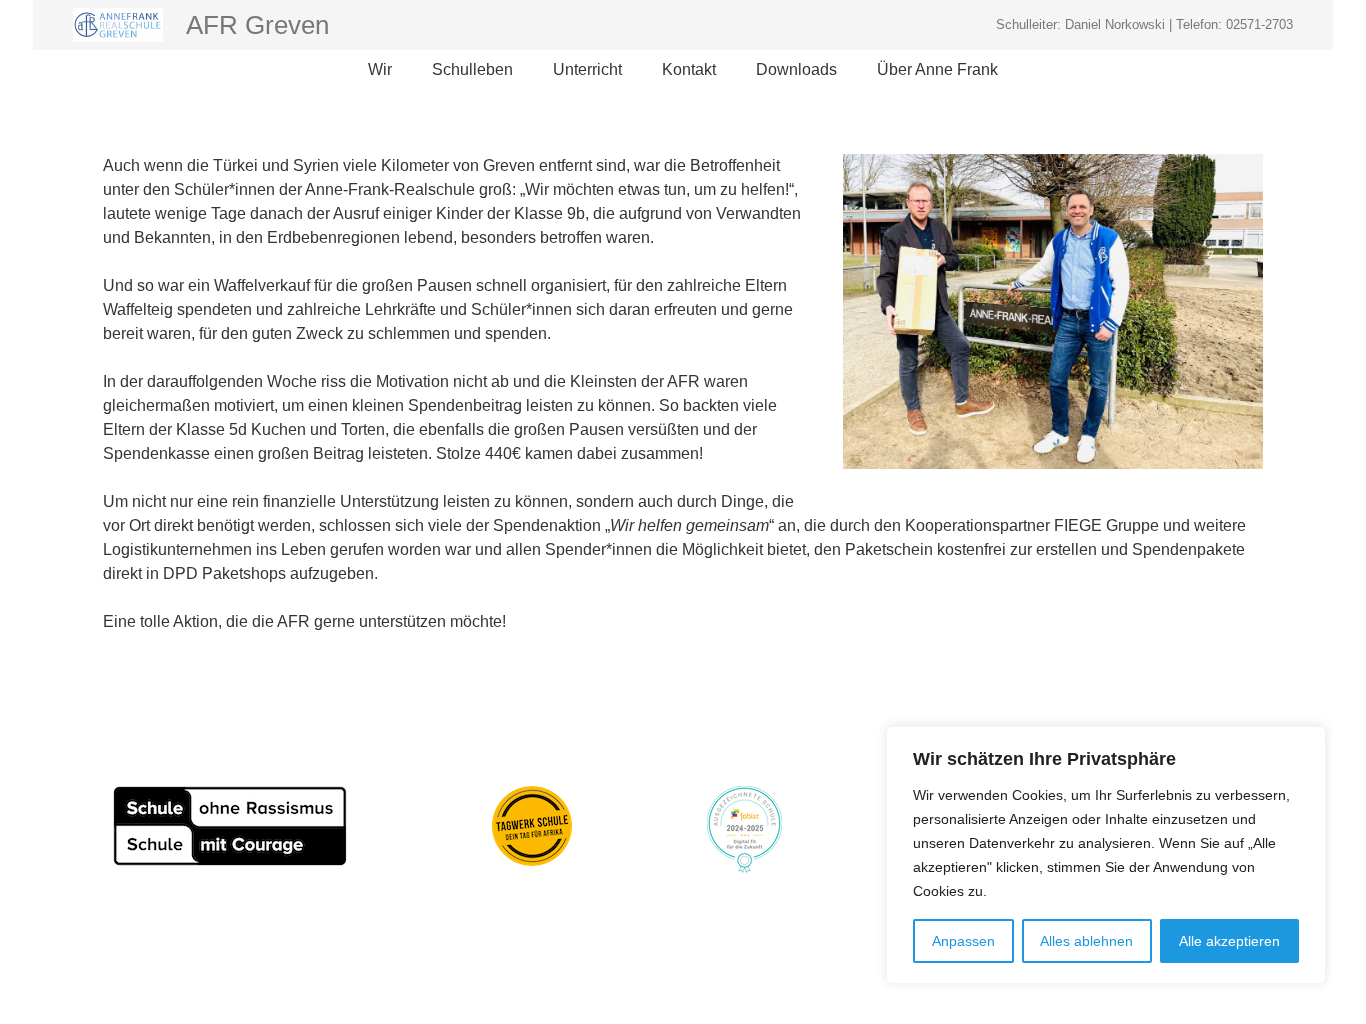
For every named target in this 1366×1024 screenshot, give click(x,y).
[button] (402, 70)
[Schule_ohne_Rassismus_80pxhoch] (230, 826)
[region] (1106, 855)
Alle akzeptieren (1229, 941)
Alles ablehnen (1086, 941)
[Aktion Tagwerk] (532, 826)
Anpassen (963, 941)
